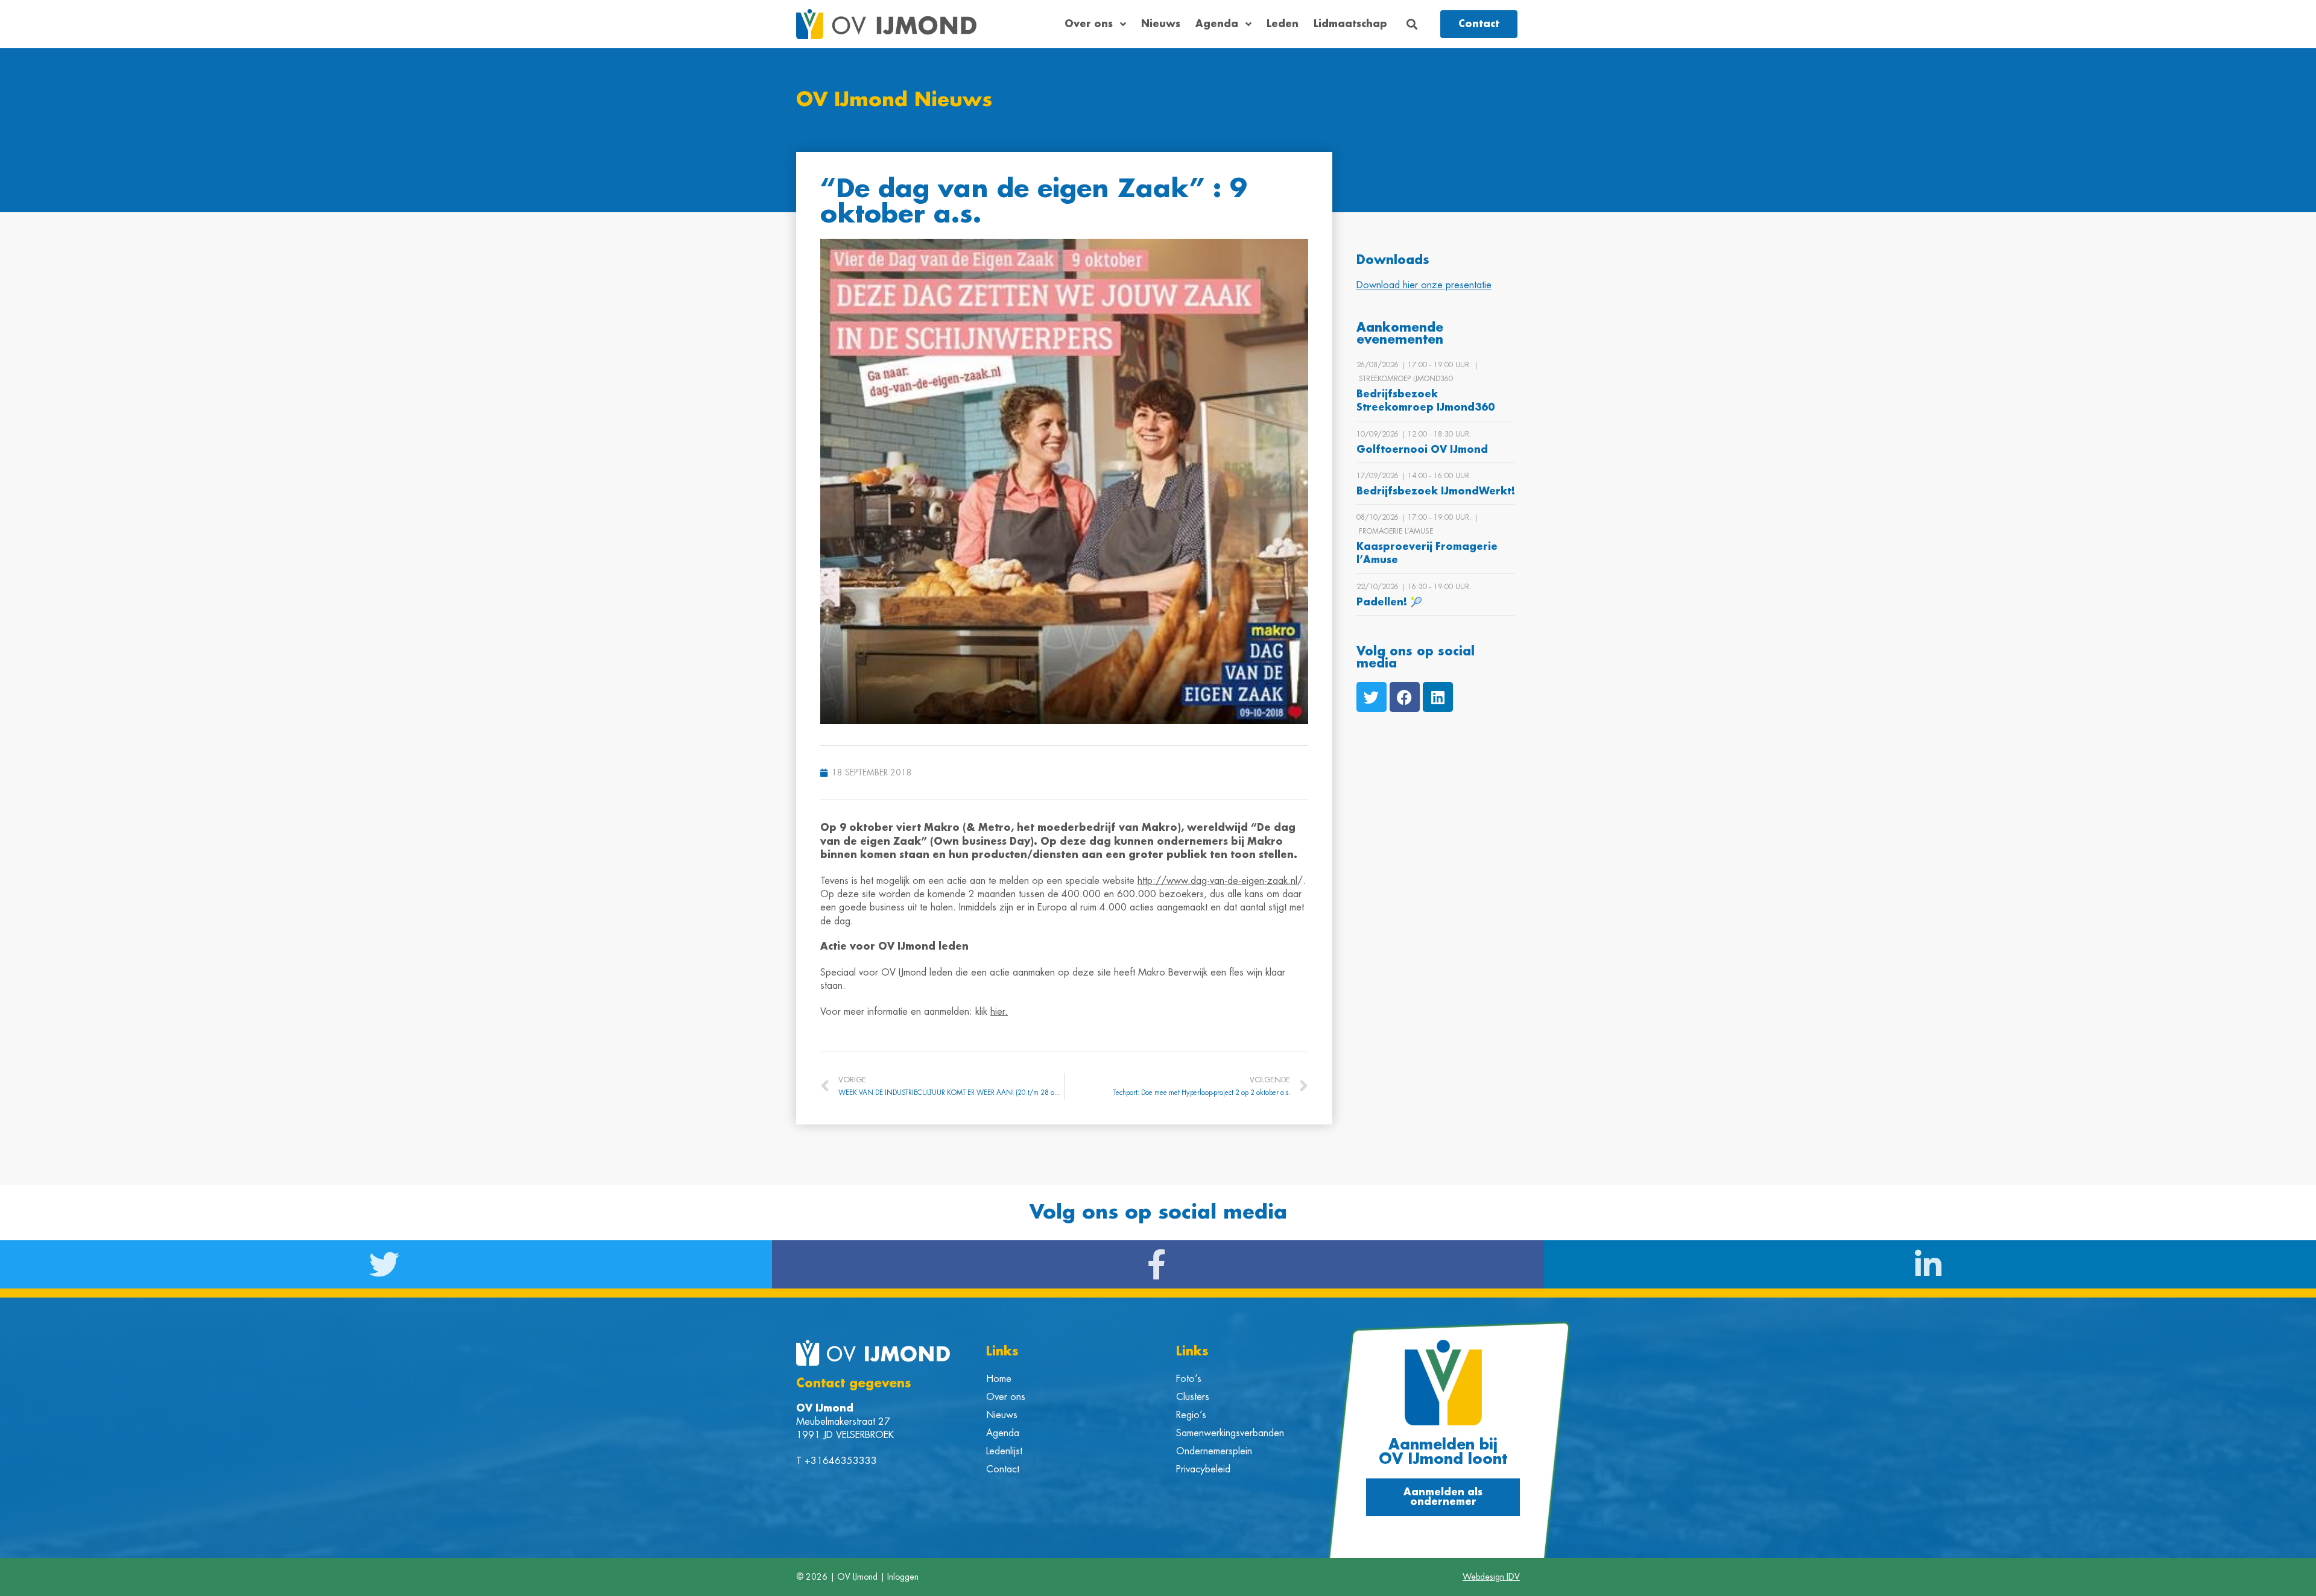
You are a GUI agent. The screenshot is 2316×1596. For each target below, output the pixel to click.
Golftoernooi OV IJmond (1422, 450)
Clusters (1193, 1397)
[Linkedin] (1438, 697)
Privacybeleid (1203, 1469)
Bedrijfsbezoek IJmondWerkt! (1436, 491)
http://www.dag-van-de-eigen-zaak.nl (1217, 881)
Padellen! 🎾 (1389, 602)
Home (999, 1379)
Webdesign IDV (1491, 1577)
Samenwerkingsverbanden (1230, 1433)
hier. (999, 1012)
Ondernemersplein (1214, 1451)
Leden (1283, 24)
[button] (1412, 24)
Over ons (1089, 24)
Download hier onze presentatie (1424, 285)
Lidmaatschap (1350, 24)
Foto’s (1189, 1379)
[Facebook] (1405, 697)
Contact (1003, 1469)
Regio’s (1191, 1415)
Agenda (1217, 24)
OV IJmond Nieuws (894, 100)
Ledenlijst (1004, 1451)
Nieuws (1161, 24)
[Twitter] (1372, 697)
